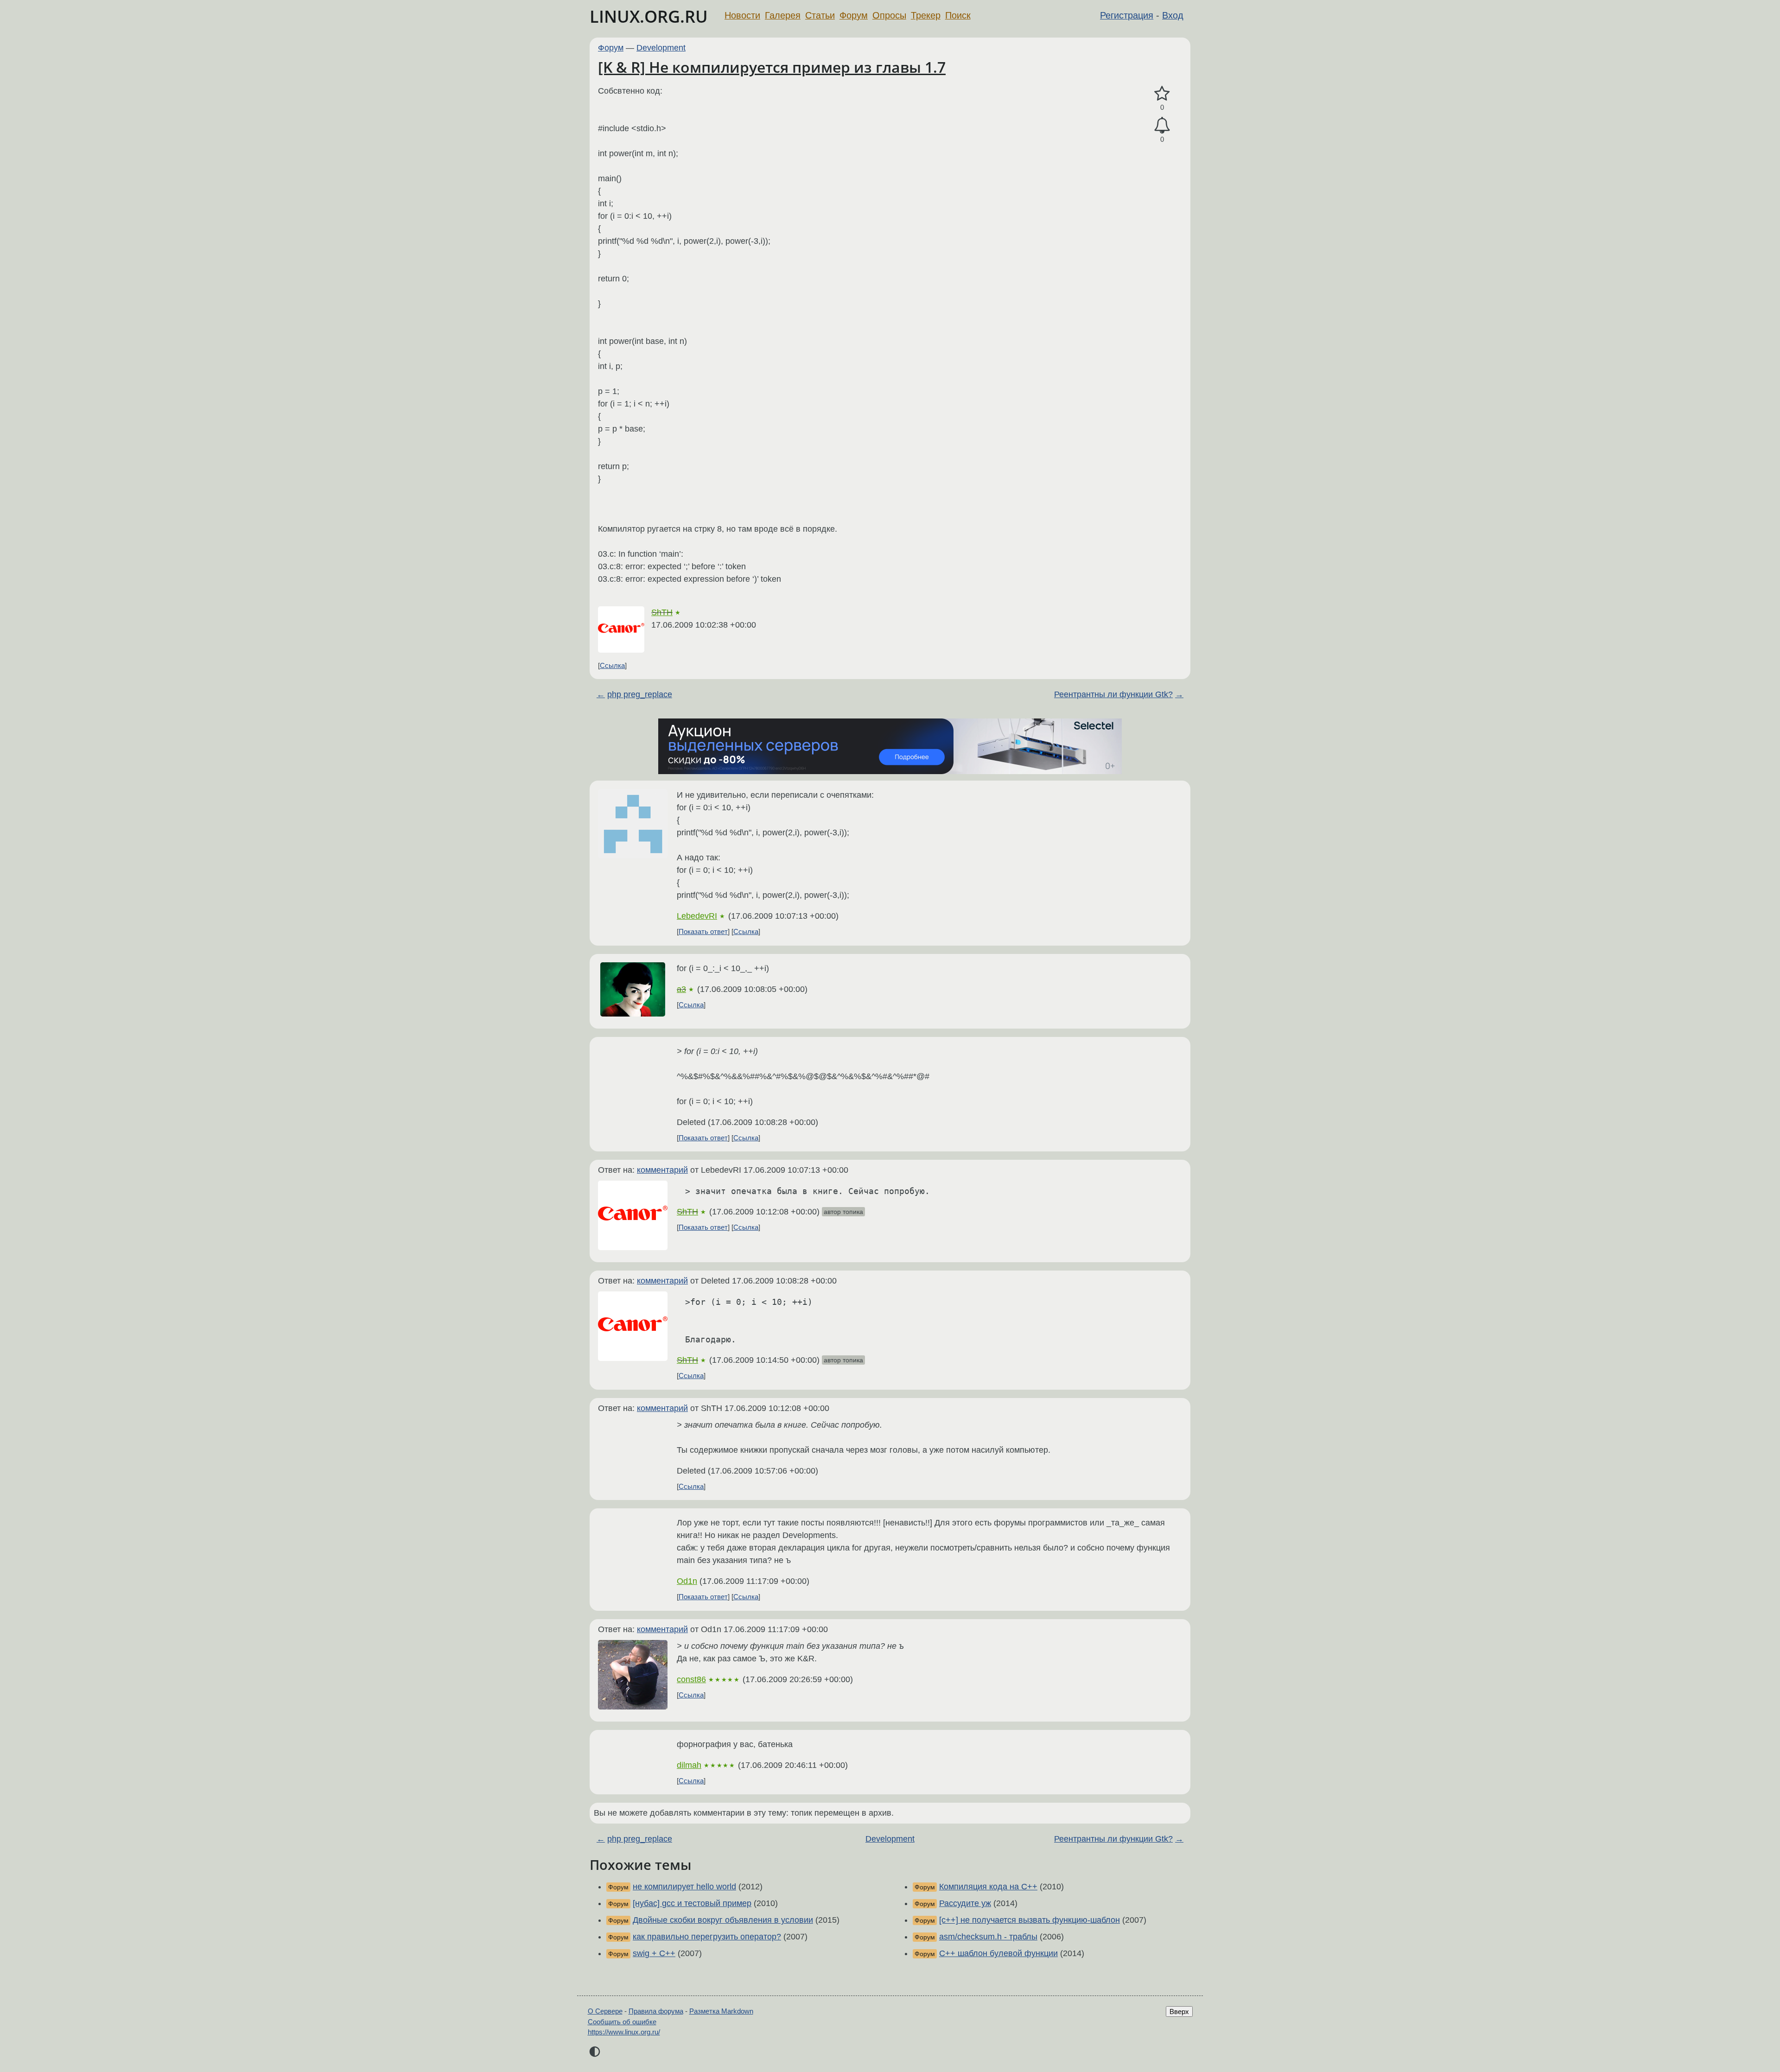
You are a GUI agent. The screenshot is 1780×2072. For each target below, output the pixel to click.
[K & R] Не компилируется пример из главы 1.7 (772, 67)
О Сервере (605, 2011)
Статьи (820, 15)
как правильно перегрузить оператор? (707, 1937)
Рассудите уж (965, 1903)
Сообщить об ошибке (622, 2022)
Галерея (783, 15)
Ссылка (612, 665)
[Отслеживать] (1162, 125)
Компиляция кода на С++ (988, 1887)
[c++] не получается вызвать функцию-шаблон (1030, 1920)
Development (661, 48)
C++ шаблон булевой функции (998, 1953)
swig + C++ (654, 1953)
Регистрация (1127, 15)
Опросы (889, 15)
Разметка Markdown (721, 2011)
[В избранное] (1162, 94)
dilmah (689, 1765)
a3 (681, 989)
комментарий (662, 1170)
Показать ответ (703, 931)
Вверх (1179, 2012)
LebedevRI (697, 916)
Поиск (958, 15)
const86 (691, 1679)
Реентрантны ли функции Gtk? (1113, 694)
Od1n (687, 1581)
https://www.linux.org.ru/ (624, 2032)
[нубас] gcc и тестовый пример (692, 1903)
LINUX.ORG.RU (649, 16)
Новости (742, 15)
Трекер (926, 15)
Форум (854, 15)
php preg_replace (640, 694)
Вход (1173, 15)
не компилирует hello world (684, 1887)
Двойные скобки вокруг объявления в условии (723, 1920)
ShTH (662, 612)
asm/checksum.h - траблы (988, 1937)
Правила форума (656, 2011)
